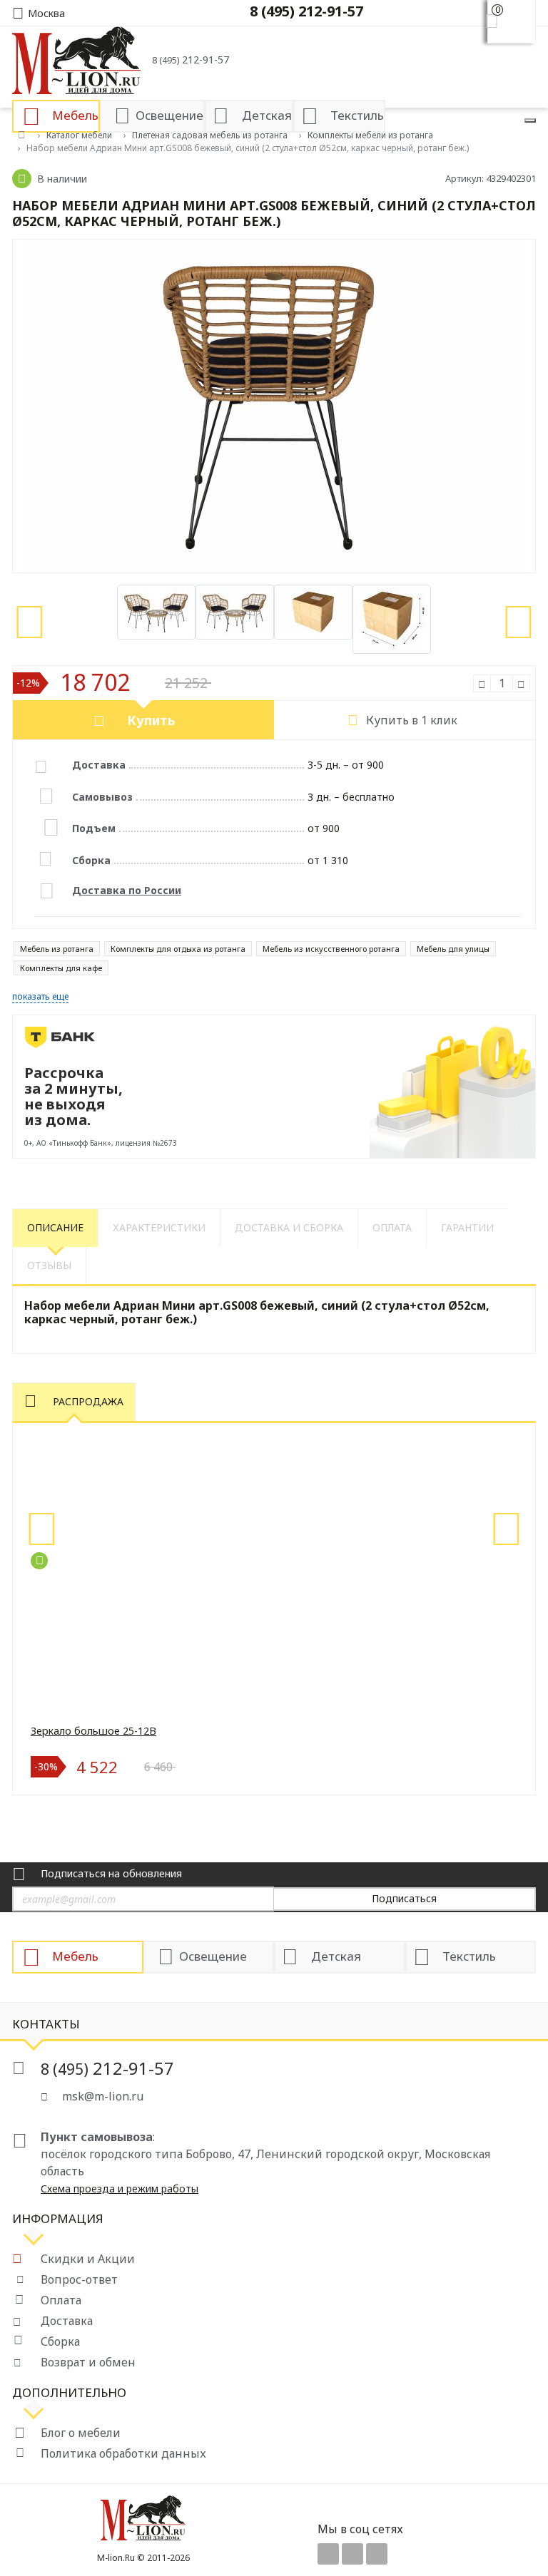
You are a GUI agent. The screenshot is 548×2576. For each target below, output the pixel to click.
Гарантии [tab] (467, 1227)
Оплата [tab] (392, 1227)
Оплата (61, 2300)
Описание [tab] (55, 1227)
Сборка (60, 2341)
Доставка (67, 2321)
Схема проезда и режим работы (120, 2188)
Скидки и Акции (88, 2259)
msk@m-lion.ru (103, 2096)
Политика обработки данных (123, 2453)
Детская (336, 1955)
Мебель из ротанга (57, 949)
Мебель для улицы (453, 949)
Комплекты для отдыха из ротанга (178, 949)
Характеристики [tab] (159, 1227)
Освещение (213, 1955)
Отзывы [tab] (49, 1265)
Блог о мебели (81, 2433)
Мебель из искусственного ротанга (331, 949)
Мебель (75, 1955)
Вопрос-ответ (79, 2279)
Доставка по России (127, 890)
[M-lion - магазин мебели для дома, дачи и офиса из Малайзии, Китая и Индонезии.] (76, 59)
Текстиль (469, 1955)
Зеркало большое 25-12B (93, 1731)
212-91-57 (191, 60)
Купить (151, 720)
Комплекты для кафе (61, 968)
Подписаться (404, 1898)
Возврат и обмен (88, 2362)
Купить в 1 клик (412, 720)
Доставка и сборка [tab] (289, 1227)
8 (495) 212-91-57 (306, 11)
